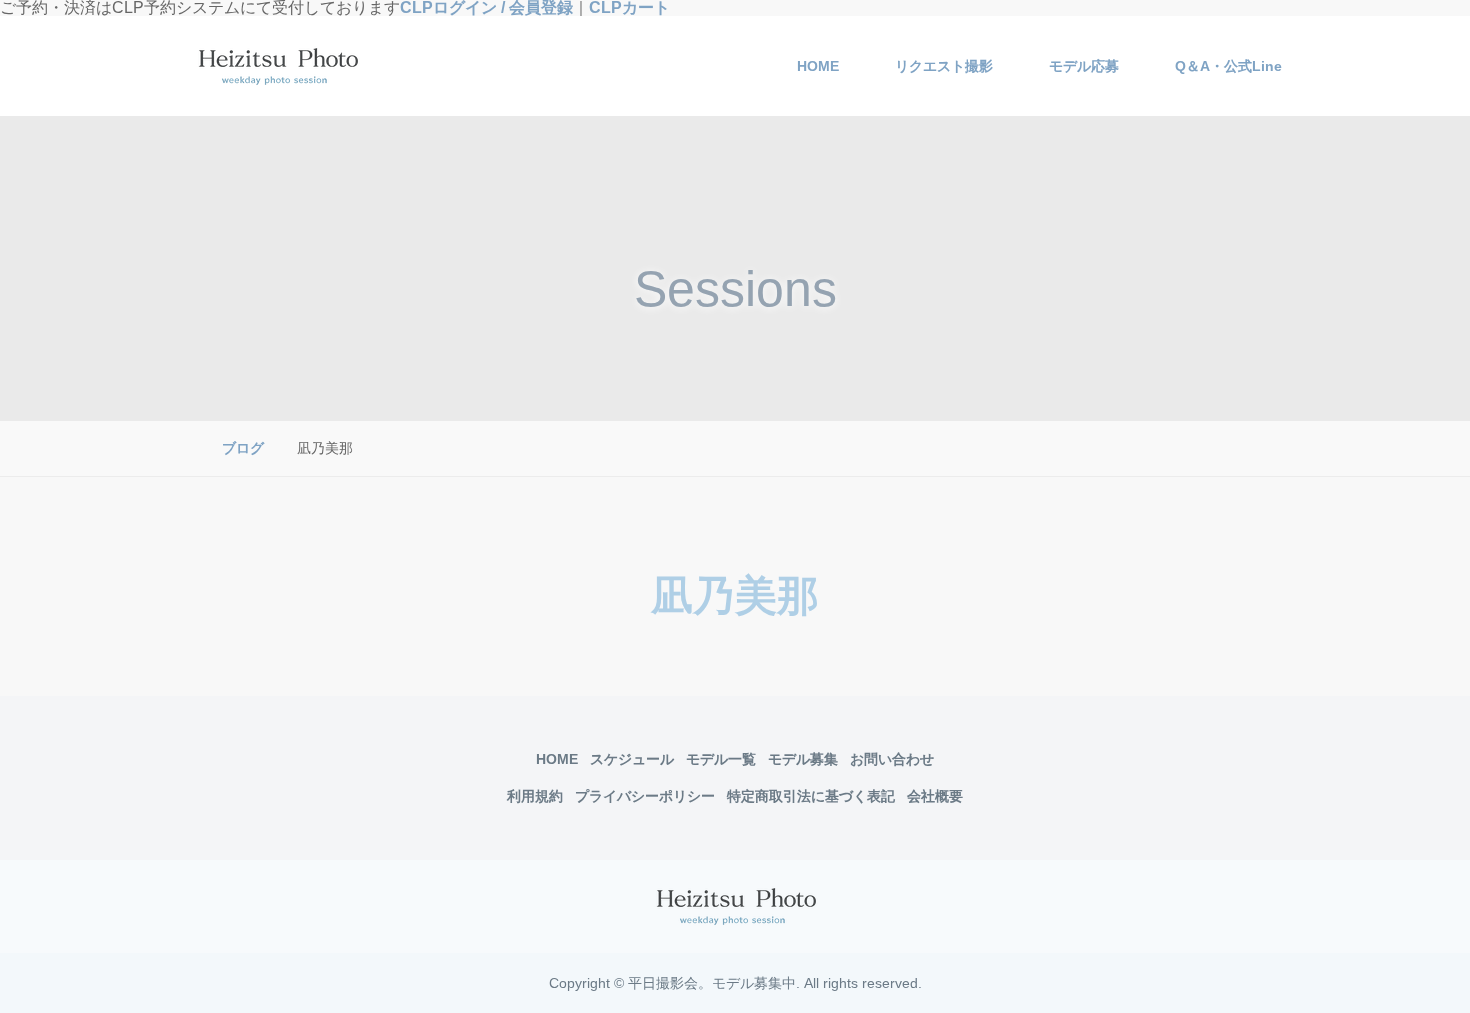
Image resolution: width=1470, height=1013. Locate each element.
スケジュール (632, 759)
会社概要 (935, 796)
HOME (818, 66)
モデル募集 (803, 759)
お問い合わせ (892, 759)
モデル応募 (1084, 66)
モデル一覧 (721, 759)
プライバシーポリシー (645, 796)
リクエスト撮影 (944, 66)
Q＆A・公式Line (1228, 66)
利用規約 (535, 796)
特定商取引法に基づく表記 (811, 796)
